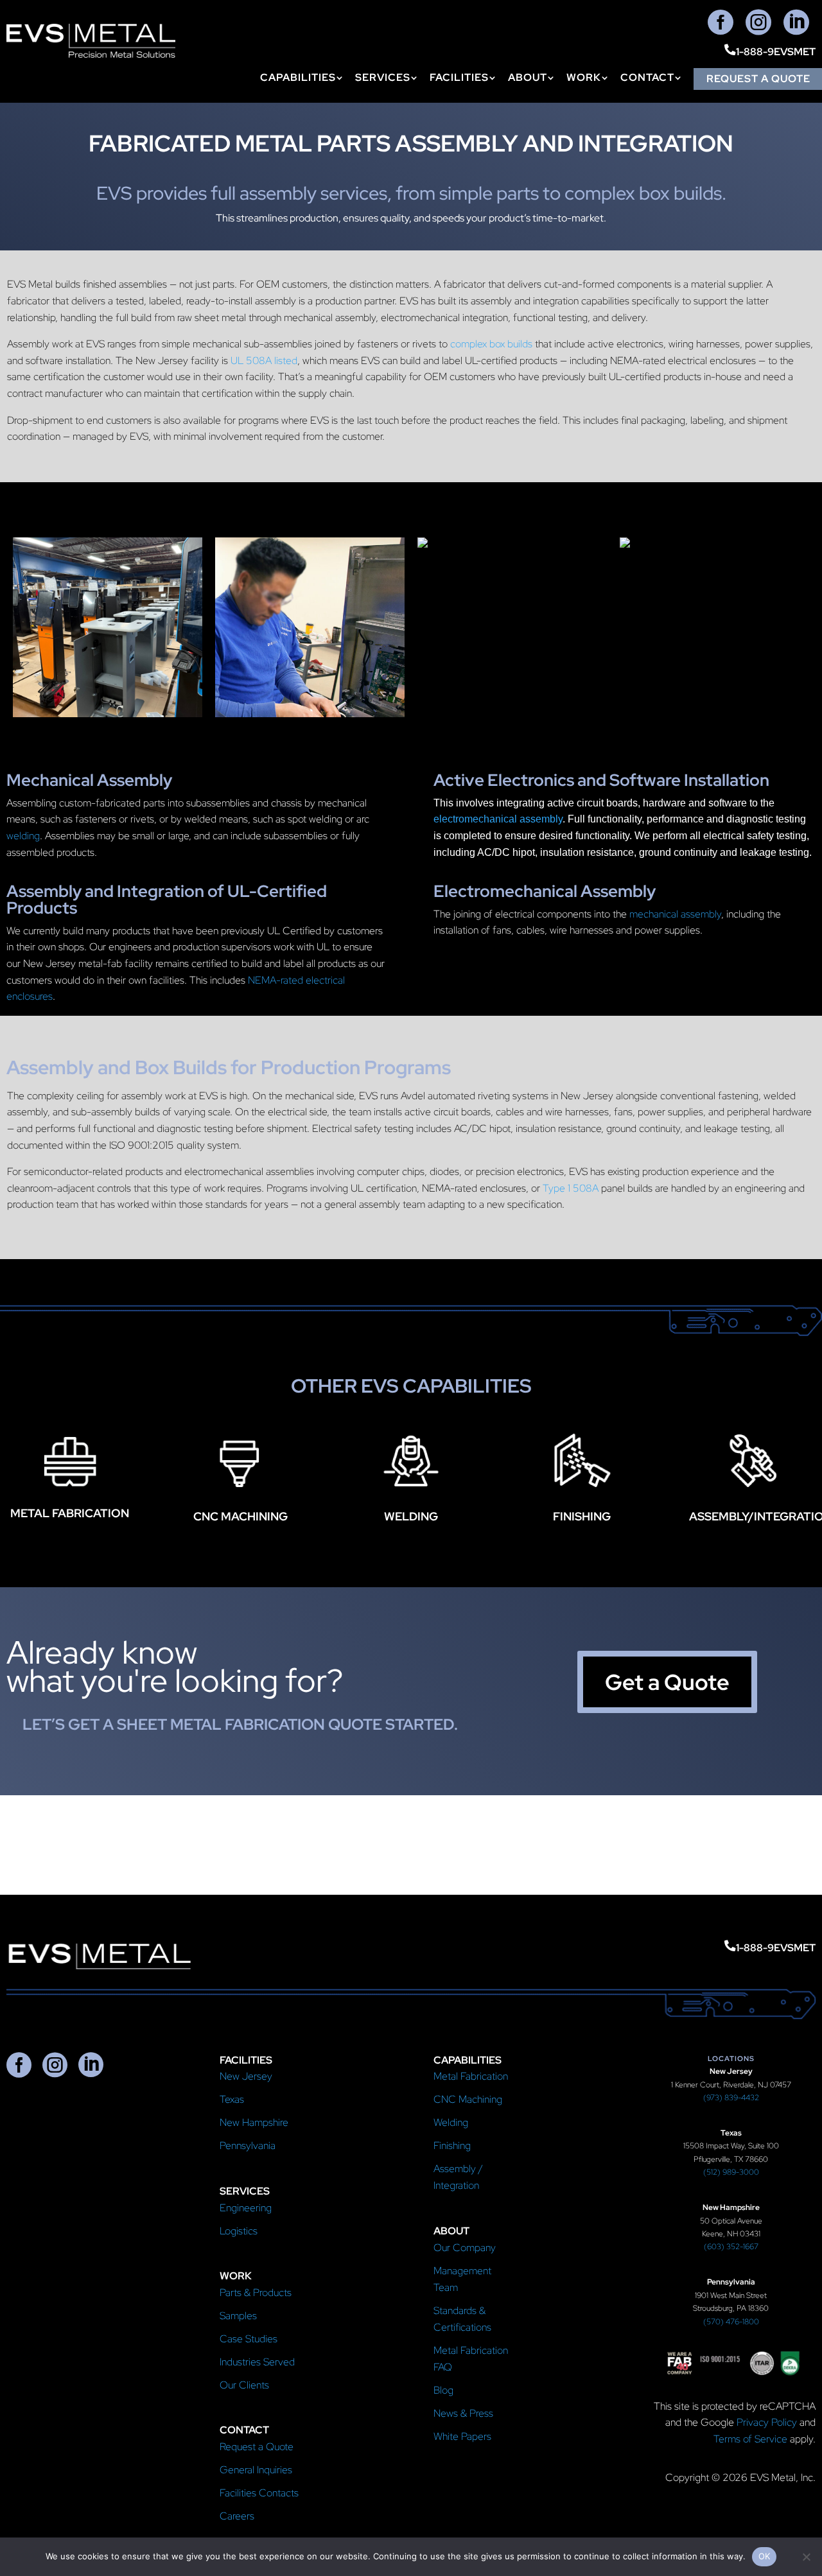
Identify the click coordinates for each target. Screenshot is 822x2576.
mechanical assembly (675, 914)
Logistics (239, 2231)
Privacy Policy (767, 2422)
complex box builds (491, 344)
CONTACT (647, 79)
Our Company (465, 2248)
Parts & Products (256, 2293)
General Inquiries (256, 2470)
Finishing (452, 2145)
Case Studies (249, 2339)
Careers (237, 2516)
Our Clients (244, 2385)
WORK (584, 79)
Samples (238, 2316)
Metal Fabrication (471, 2076)
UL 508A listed (264, 361)
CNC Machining (468, 2099)
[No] (806, 2557)
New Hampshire (254, 2122)
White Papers (462, 2436)
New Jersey (246, 2076)
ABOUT (528, 79)
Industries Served (257, 2362)
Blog (443, 2390)
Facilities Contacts (259, 2493)
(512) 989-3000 (731, 2172)
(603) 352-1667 (731, 2247)
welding (23, 836)
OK (765, 2556)
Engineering (246, 2208)
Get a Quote (667, 1682)
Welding (451, 2122)
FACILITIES (459, 79)
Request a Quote (257, 2447)
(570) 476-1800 (731, 2322)
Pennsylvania (248, 2145)
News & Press (463, 2413)
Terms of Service (750, 2439)
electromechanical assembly (498, 819)
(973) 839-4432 (731, 2098)
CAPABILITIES (298, 79)
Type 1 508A (571, 1188)
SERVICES (383, 79)
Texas (232, 2099)
